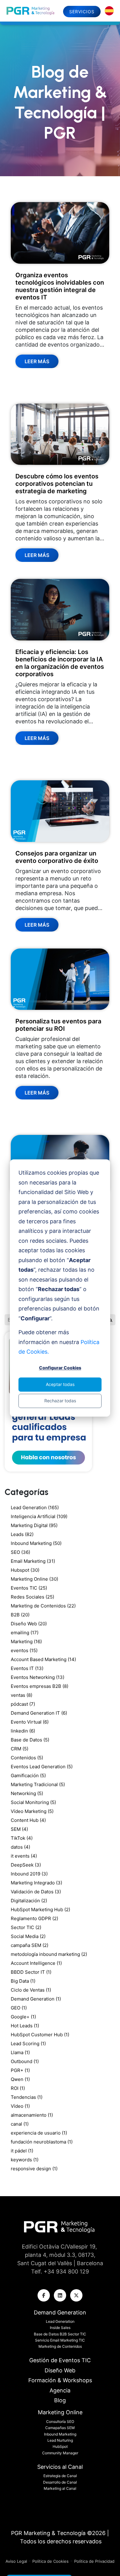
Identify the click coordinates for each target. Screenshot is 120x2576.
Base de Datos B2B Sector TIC (60, 2334)
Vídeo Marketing (32, 1811)
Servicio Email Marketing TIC (60, 2340)
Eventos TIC (29, 1588)
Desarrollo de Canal (60, 2482)
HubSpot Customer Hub (40, 2035)
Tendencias (27, 2097)
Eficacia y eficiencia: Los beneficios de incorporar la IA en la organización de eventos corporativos (60, 663)
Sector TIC (26, 1927)
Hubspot (25, 1570)
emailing (25, 1633)
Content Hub (28, 1820)
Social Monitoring (33, 1802)
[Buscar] (111, 1320)
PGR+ (20, 2070)
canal (20, 2124)
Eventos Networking (38, 1677)
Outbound (25, 2061)
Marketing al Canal (60, 2488)
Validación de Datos (36, 1892)
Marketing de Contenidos (43, 1606)
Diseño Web (29, 1624)
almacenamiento (32, 2115)
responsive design (34, 2169)
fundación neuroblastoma (42, 2142)
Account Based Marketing (43, 1659)
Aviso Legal (17, 2561)
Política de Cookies (50, 2561)
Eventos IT (27, 1668)
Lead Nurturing (60, 2440)
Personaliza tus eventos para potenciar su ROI (58, 1025)
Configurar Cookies (60, 1368)
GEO (19, 2008)
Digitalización (29, 1901)
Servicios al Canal (60, 2467)
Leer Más (37, 361)
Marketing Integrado (36, 1883)
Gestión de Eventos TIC (60, 2360)
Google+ (23, 2017)
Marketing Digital (34, 1525)
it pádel (22, 2151)
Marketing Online (34, 1579)
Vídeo (20, 2106)
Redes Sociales (32, 1597)
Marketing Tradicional (38, 1784)
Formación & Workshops (60, 2380)
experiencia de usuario (39, 2133)
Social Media (28, 1936)
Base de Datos (30, 1740)
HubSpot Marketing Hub (40, 1910)
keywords (25, 2160)
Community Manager (60, 2453)
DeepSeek (26, 1865)
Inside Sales (60, 2328)
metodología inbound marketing (49, 1954)
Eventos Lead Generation (42, 1767)
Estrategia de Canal (60, 2476)
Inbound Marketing (36, 1543)
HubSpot (60, 2446)
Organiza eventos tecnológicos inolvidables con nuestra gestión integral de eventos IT (60, 286)
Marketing (26, 1641)
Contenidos (27, 1758)
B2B (20, 1615)
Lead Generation (35, 1507)
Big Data (23, 1981)
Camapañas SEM (60, 2428)
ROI (18, 2088)
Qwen (20, 2079)
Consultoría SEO (60, 2422)
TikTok (22, 1838)
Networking (27, 1793)
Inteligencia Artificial (39, 1516)
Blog (60, 2400)
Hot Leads (25, 2026)
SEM (19, 1829)
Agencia (60, 2390)
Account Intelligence (36, 1963)
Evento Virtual (30, 1722)
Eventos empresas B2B (40, 1686)
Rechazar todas (60, 1401)
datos (20, 1847)
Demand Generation (36, 1999)
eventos (24, 1650)
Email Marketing (33, 1561)
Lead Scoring (28, 2044)
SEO (20, 1552)
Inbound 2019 (29, 1874)
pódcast (23, 1704)
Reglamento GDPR (34, 1918)
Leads (22, 1534)
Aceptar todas (60, 1384)
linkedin (23, 1731)
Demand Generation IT (39, 1713)
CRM (20, 1749)
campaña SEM (30, 1945)
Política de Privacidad (94, 2561)
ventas (22, 1695)
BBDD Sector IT (31, 1972)
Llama (20, 2052)
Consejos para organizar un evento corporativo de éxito (57, 857)
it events (24, 1856)
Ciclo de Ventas (31, 1990)
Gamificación (28, 1776)
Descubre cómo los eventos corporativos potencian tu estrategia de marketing (57, 484)
